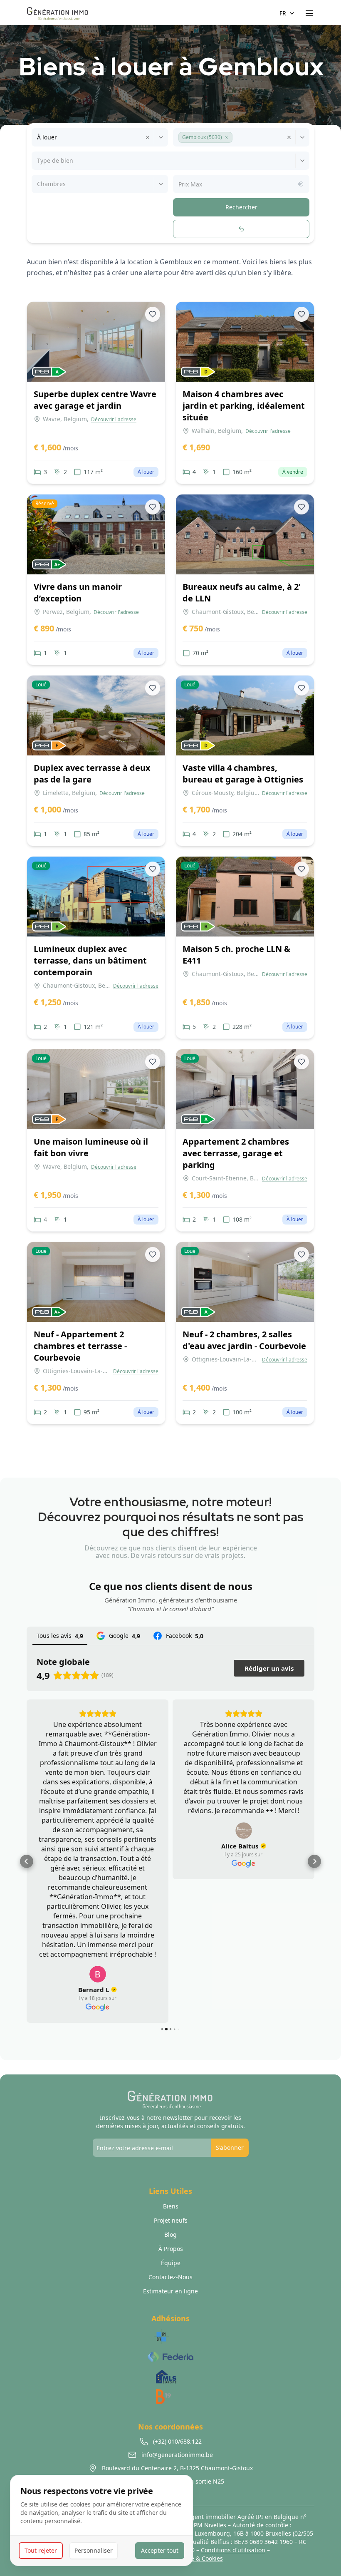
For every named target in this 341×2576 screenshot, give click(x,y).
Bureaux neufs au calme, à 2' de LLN (242, 592)
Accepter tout (160, 2550)
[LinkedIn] (185, 2428)
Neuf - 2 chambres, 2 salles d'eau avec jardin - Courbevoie (244, 1340)
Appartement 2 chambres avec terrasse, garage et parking (236, 1153)
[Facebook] (156, 2428)
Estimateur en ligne (170, 2224)
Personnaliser (94, 2550)
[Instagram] (170, 2428)
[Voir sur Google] (121, 1831)
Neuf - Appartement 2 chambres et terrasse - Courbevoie (80, 1346)
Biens (171, 2139)
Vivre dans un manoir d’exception (78, 592)
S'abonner (230, 2080)
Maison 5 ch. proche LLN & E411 (236, 955)
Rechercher (241, 207)
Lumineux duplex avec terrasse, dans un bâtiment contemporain (90, 960)
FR (283, 13)
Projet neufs (171, 2153)
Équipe (171, 2196)
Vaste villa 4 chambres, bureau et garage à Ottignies (243, 774)
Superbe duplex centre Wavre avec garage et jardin (95, 400)
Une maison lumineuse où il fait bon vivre (91, 1147)
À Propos (171, 2182)
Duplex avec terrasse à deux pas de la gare (92, 774)
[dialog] (101, 2520)
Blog (170, 2167)
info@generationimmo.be (145, 2450)
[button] (226, 137)
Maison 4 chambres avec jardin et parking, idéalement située (244, 406)
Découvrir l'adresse (114, 420)
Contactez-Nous (170, 2210)
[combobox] (38, 137)
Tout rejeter (41, 2550)
